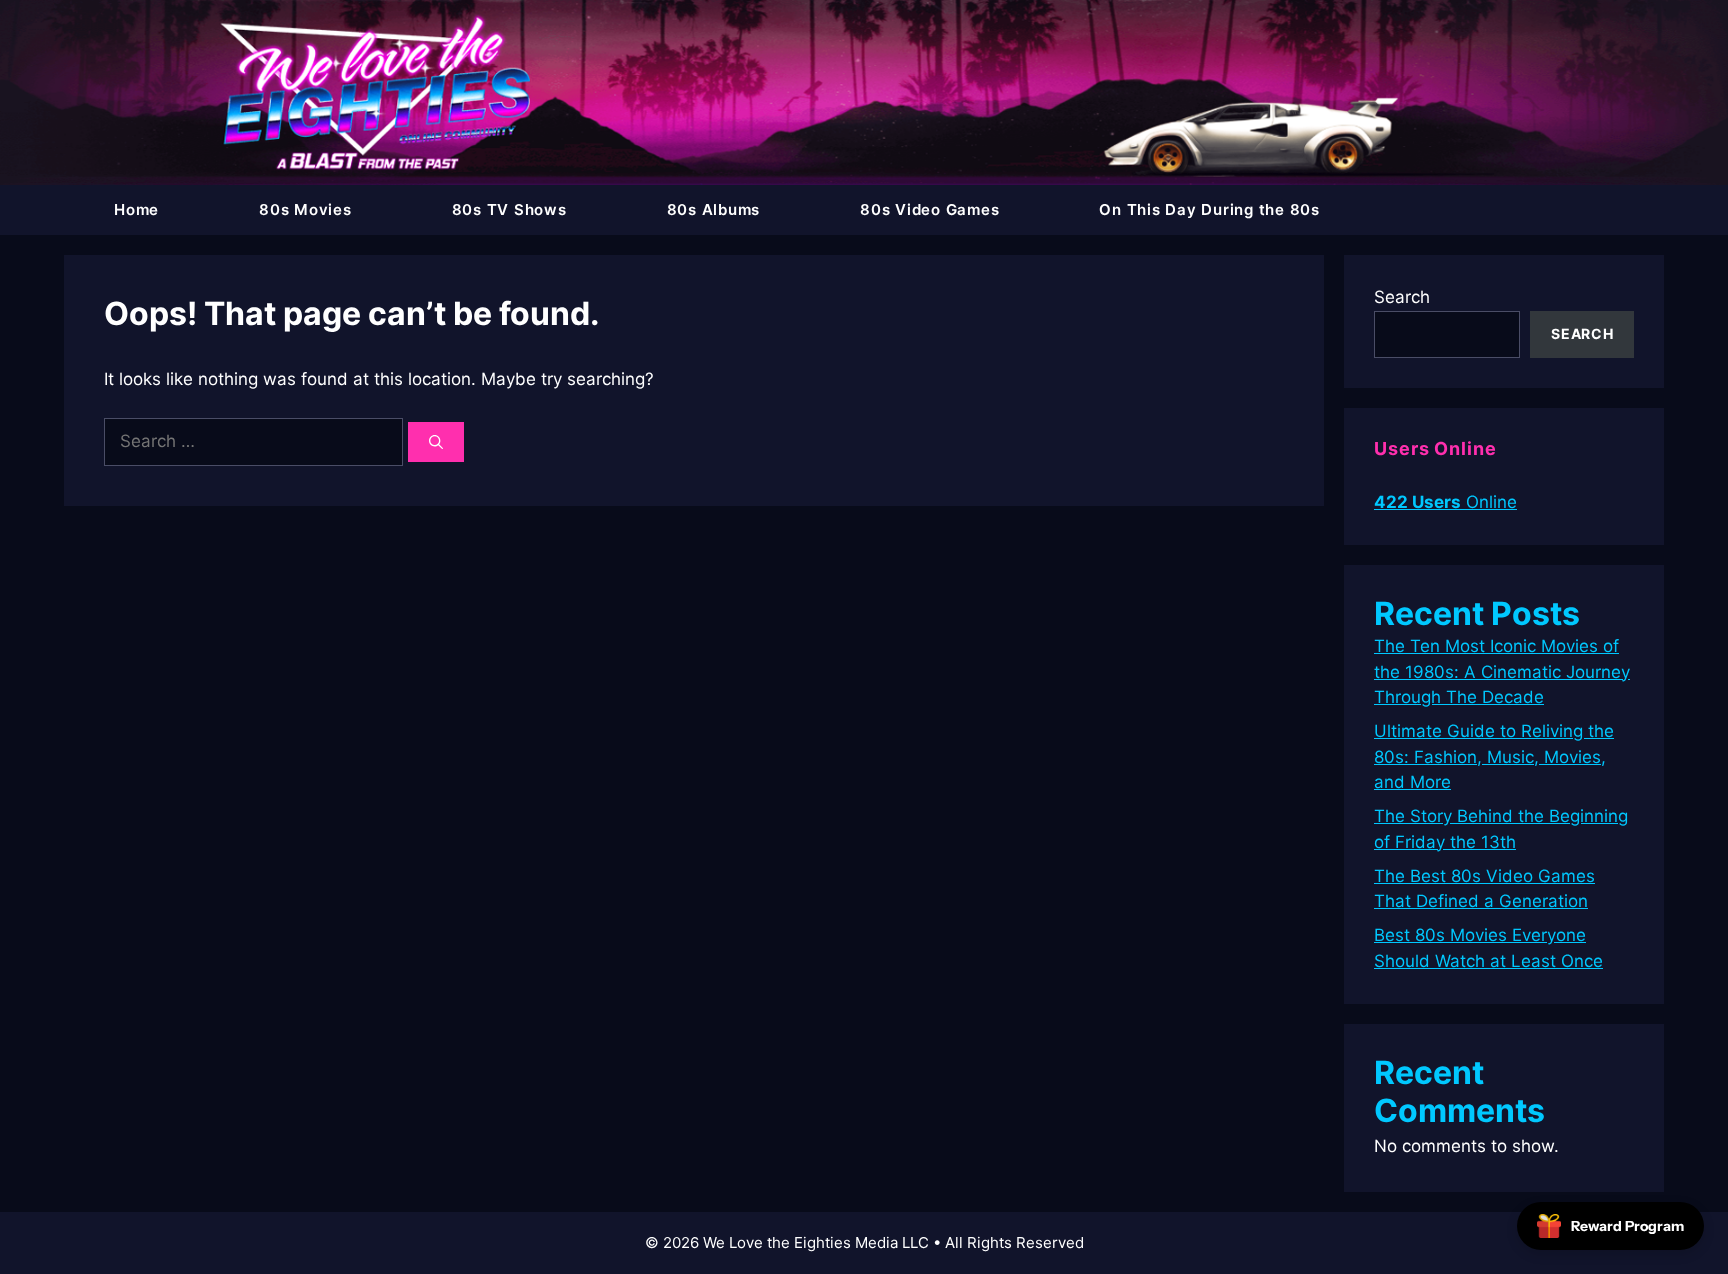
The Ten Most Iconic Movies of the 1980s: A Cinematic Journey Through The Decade (1502, 671)
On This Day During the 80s (1209, 209)
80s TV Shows (509, 209)
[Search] (436, 442)
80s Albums (714, 209)
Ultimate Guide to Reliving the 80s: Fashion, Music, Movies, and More (1494, 756)
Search (1402, 297)
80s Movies (305, 209)
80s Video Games (929, 209)
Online (1445, 502)
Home (136, 209)
